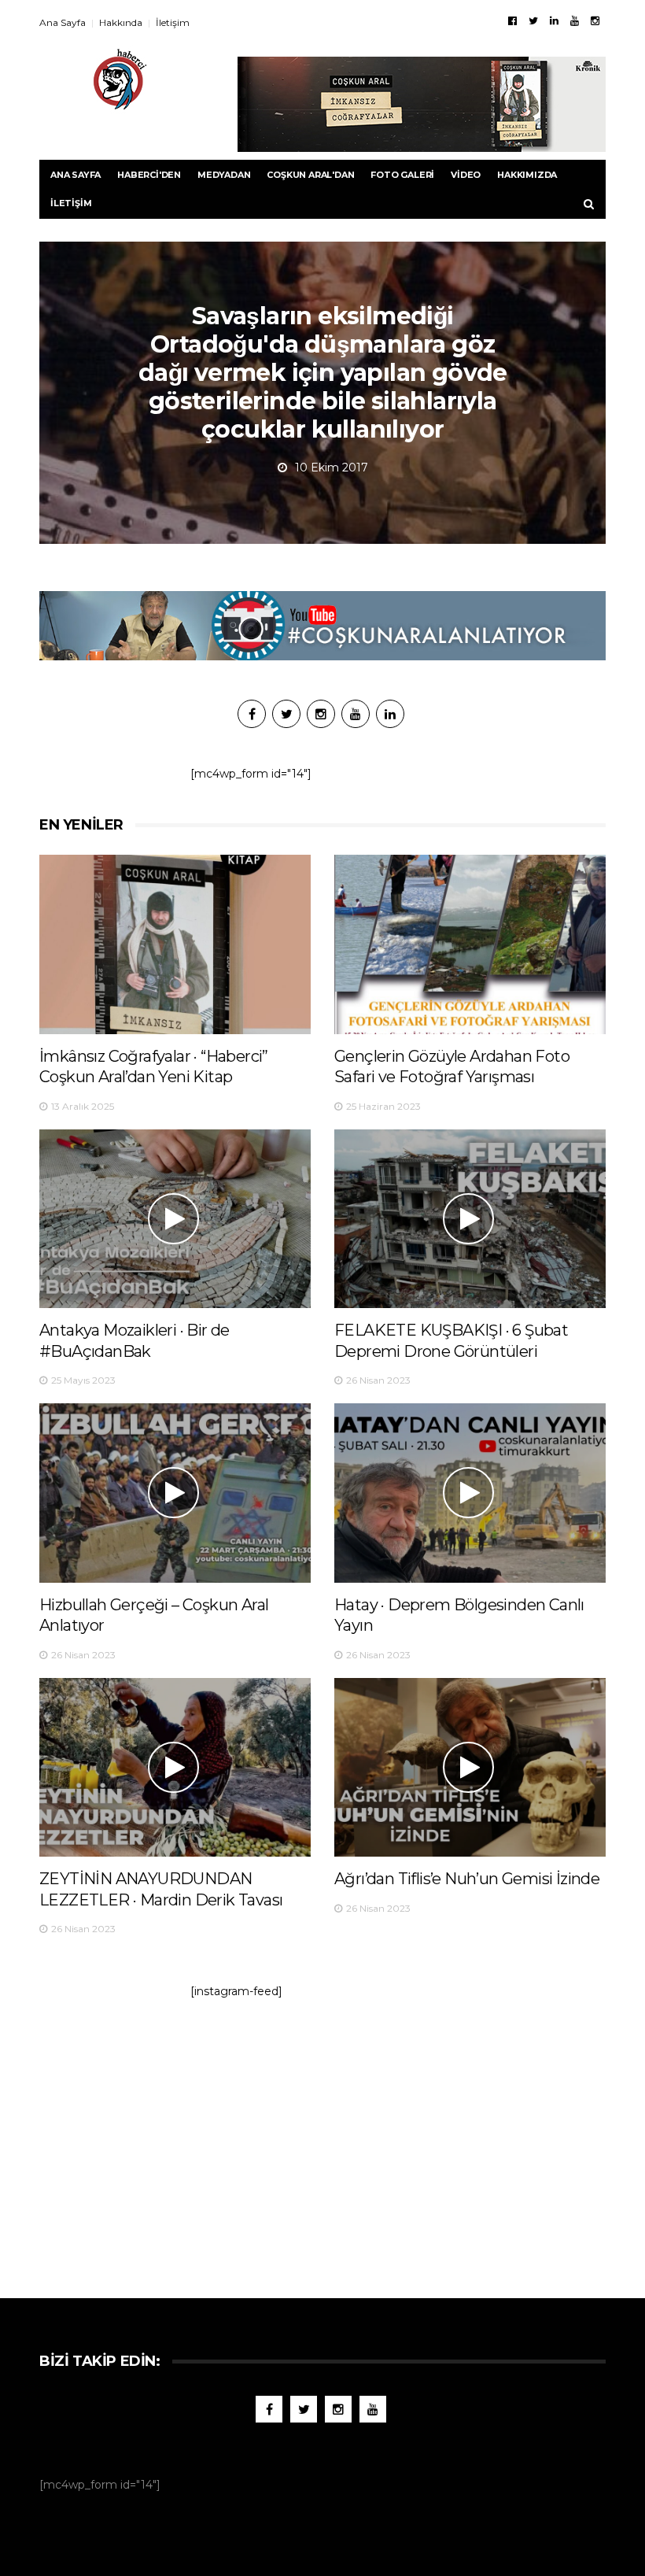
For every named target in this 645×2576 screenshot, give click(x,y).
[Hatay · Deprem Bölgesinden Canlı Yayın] (470, 1493)
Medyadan (224, 175)
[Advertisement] (322, 2141)
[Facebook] (512, 20)
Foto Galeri (402, 175)
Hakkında (121, 22)
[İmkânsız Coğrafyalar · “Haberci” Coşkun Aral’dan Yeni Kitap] (175, 944)
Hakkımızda (527, 175)
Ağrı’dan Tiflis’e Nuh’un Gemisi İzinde (467, 1879)
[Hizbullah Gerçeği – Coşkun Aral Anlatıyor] (175, 1493)
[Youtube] (575, 20)
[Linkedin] (554, 20)
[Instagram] (595, 20)
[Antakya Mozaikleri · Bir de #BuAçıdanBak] (175, 1219)
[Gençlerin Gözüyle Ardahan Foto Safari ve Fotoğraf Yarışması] (470, 944)
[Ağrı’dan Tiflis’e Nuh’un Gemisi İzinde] (470, 1767)
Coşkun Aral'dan (310, 175)
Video (466, 175)
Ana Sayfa (63, 22)
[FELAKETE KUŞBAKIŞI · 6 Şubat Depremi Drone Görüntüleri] (470, 1219)
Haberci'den (149, 175)
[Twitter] (533, 20)
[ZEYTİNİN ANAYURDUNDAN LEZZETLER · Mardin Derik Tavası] (175, 1767)
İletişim (173, 22)
